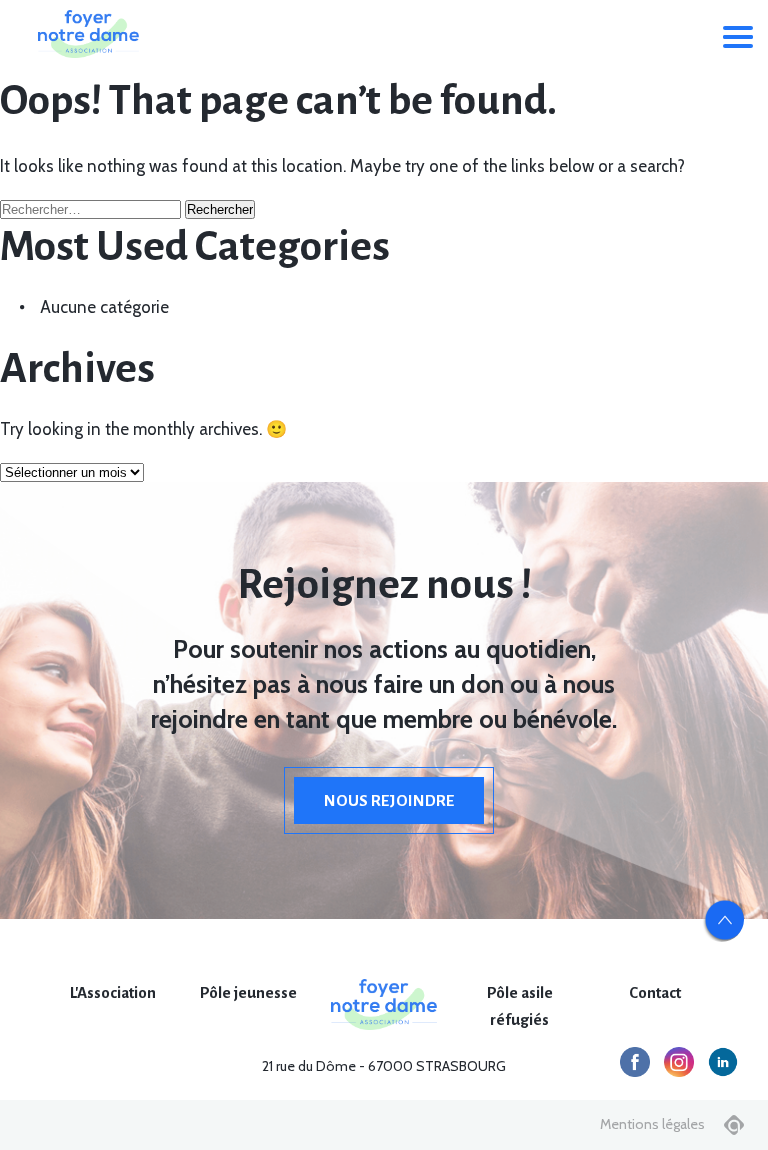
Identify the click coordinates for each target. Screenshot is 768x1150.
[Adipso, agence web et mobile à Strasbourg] (734, 1125)
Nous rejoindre (389, 800)
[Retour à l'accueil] (88, 34)
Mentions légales (652, 1124)
